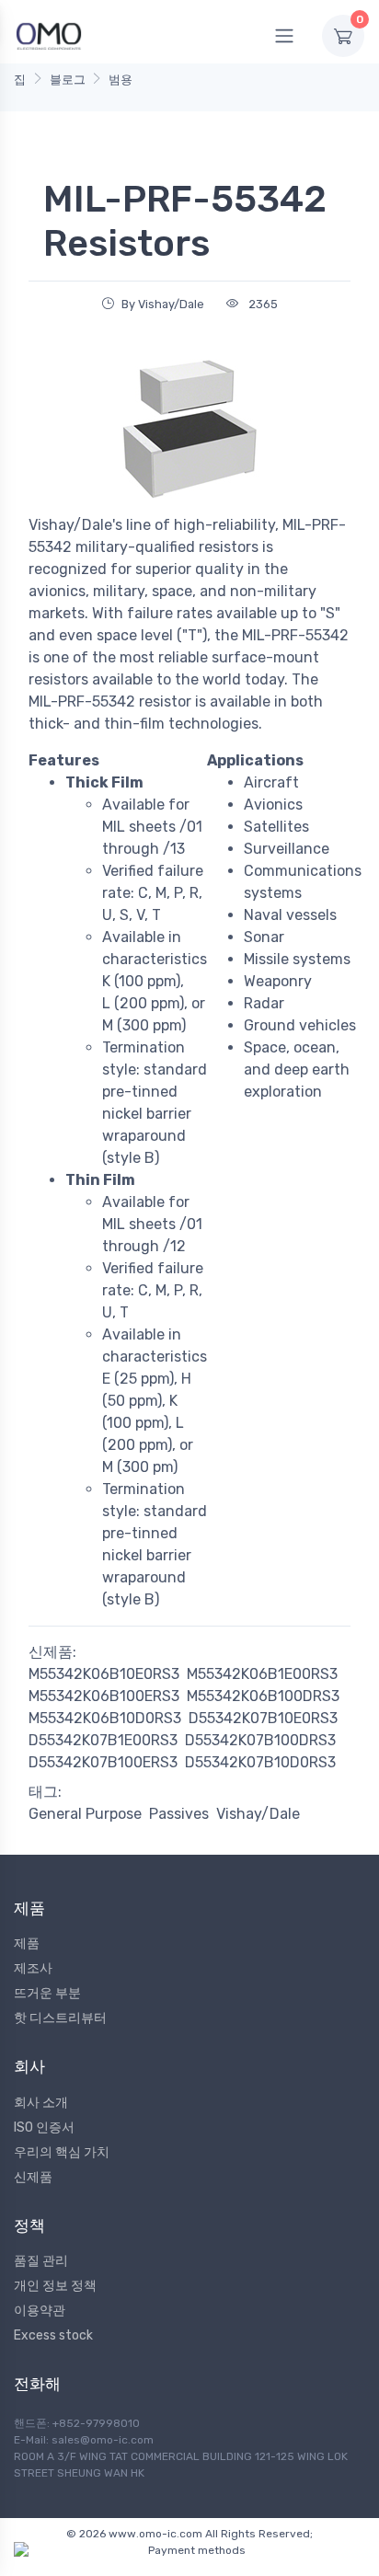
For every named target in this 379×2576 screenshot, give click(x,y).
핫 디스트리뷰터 (60, 2018)
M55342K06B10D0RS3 (105, 1718)
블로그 (68, 80)
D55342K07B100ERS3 (103, 1762)
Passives (179, 1814)
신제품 (33, 2177)
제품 (27, 1943)
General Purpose (85, 1814)
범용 (121, 80)
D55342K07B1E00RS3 (103, 1740)
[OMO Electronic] (49, 35)
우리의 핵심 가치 (62, 2152)
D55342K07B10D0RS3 (260, 1762)
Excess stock (53, 2335)
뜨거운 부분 (47, 1993)
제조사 (33, 1968)
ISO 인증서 (44, 2127)
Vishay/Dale (258, 1814)
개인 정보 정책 (55, 2286)
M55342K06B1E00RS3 (262, 1674)
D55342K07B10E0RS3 (263, 1718)
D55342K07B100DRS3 (260, 1740)
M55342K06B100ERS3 (104, 1696)
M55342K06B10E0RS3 (104, 1674)
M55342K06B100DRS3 (263, 1696)
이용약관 (40, 2311)
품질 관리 (41, 2261)
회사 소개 (41, 2103)
